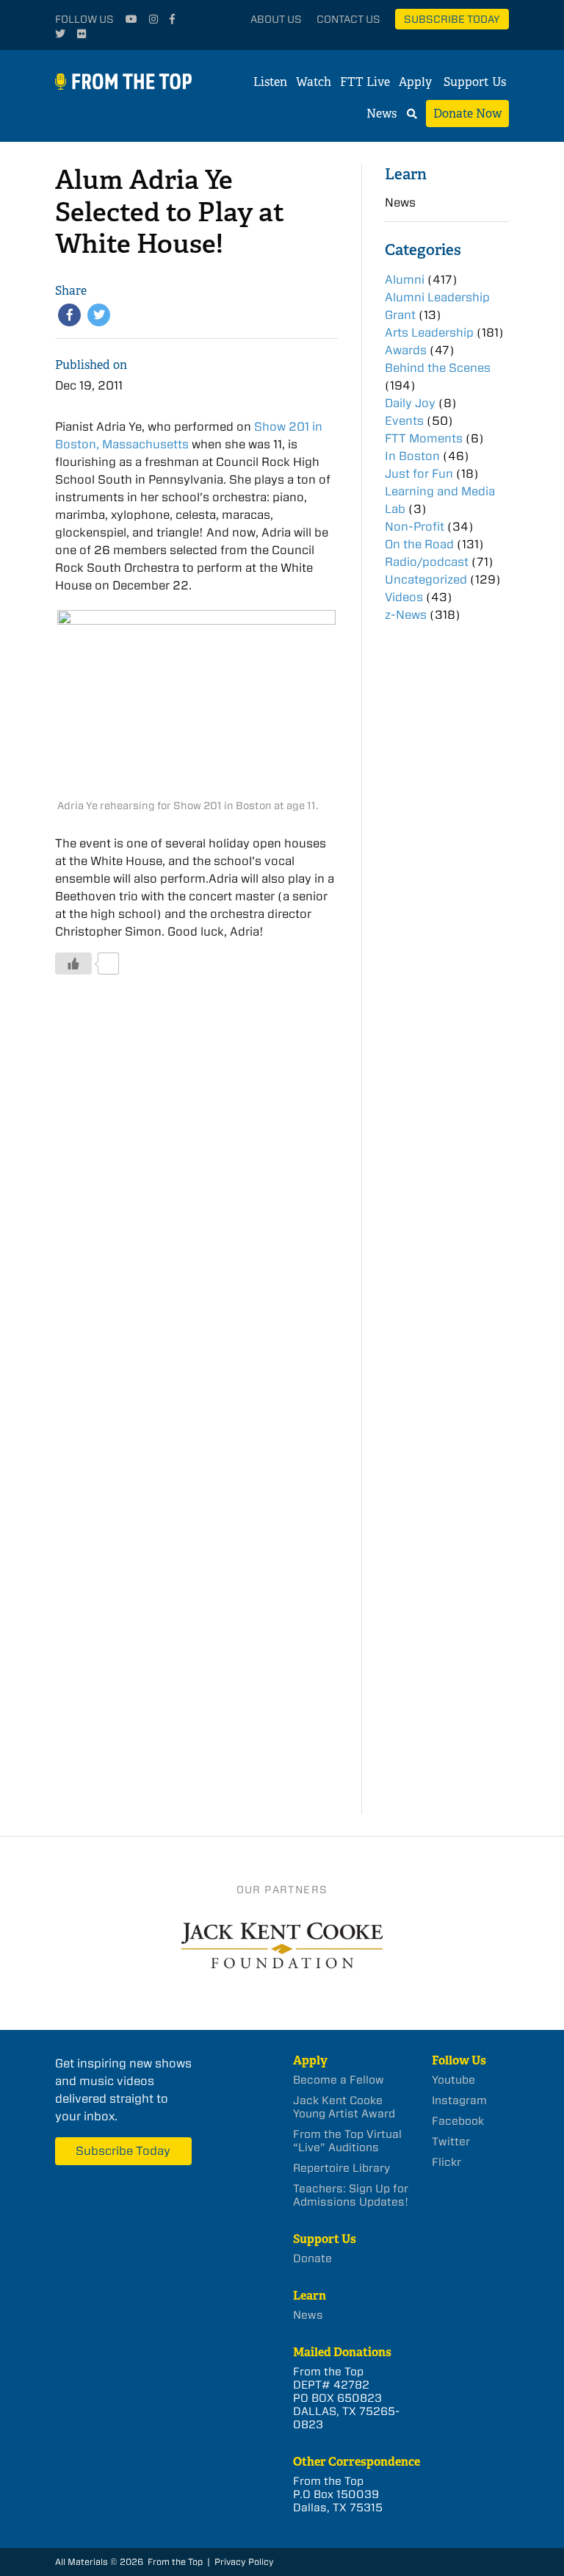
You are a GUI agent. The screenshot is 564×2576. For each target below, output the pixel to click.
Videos (404, 597)
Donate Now (467, 114)
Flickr (446, 2162)
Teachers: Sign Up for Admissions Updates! (351, 2195)
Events (404, 421)
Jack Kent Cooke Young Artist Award (344, 2107)
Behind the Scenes (438, 368)
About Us (276, 19)
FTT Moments (424, 438)
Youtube (453, 2080)
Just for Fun (419, 474)
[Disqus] (196, 1208)
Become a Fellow (339, 2080)
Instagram (459, 2100)
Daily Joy (410, 403)
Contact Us (348, 19)
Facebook (458, 2121)
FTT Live (365, 82)
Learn (406, 174)
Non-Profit (415, 527)
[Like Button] (73, 964)
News (382, 114)
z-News (406, 615)
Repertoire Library (341, 2168)
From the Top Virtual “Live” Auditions (347, 2141)
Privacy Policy (244, 2562)
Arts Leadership (429, 333)
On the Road (419, 544)
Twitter (451, 2142)
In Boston (412, 456)
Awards (406, 350)
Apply (415, 82)
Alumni (405, 280)
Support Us (475, 82)
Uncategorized (426, 580)
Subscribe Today (452, 19)
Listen (270, 82)
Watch (314, 82)
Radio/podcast (427, 562)
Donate (312, 2259)
